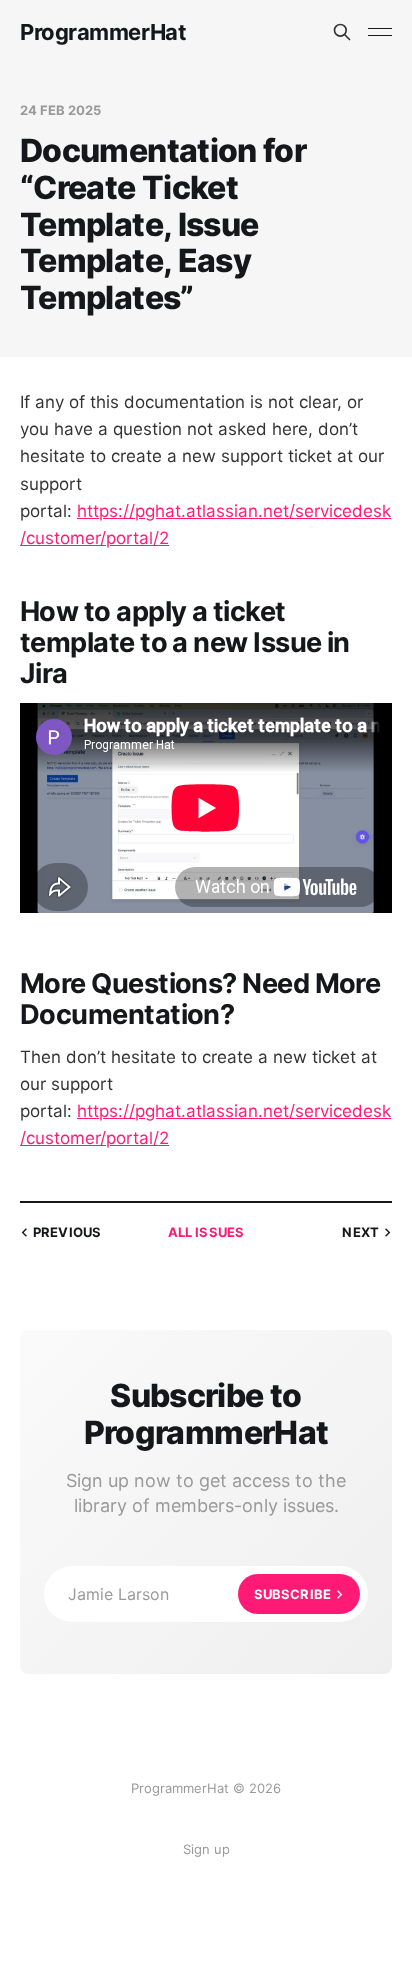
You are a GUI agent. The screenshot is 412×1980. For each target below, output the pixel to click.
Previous (67, 1232)
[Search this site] (342, 32)
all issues (206, 1232)
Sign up (206, 1849)
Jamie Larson (199, 1594)
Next (360, 1232)
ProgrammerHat (103, 32)
